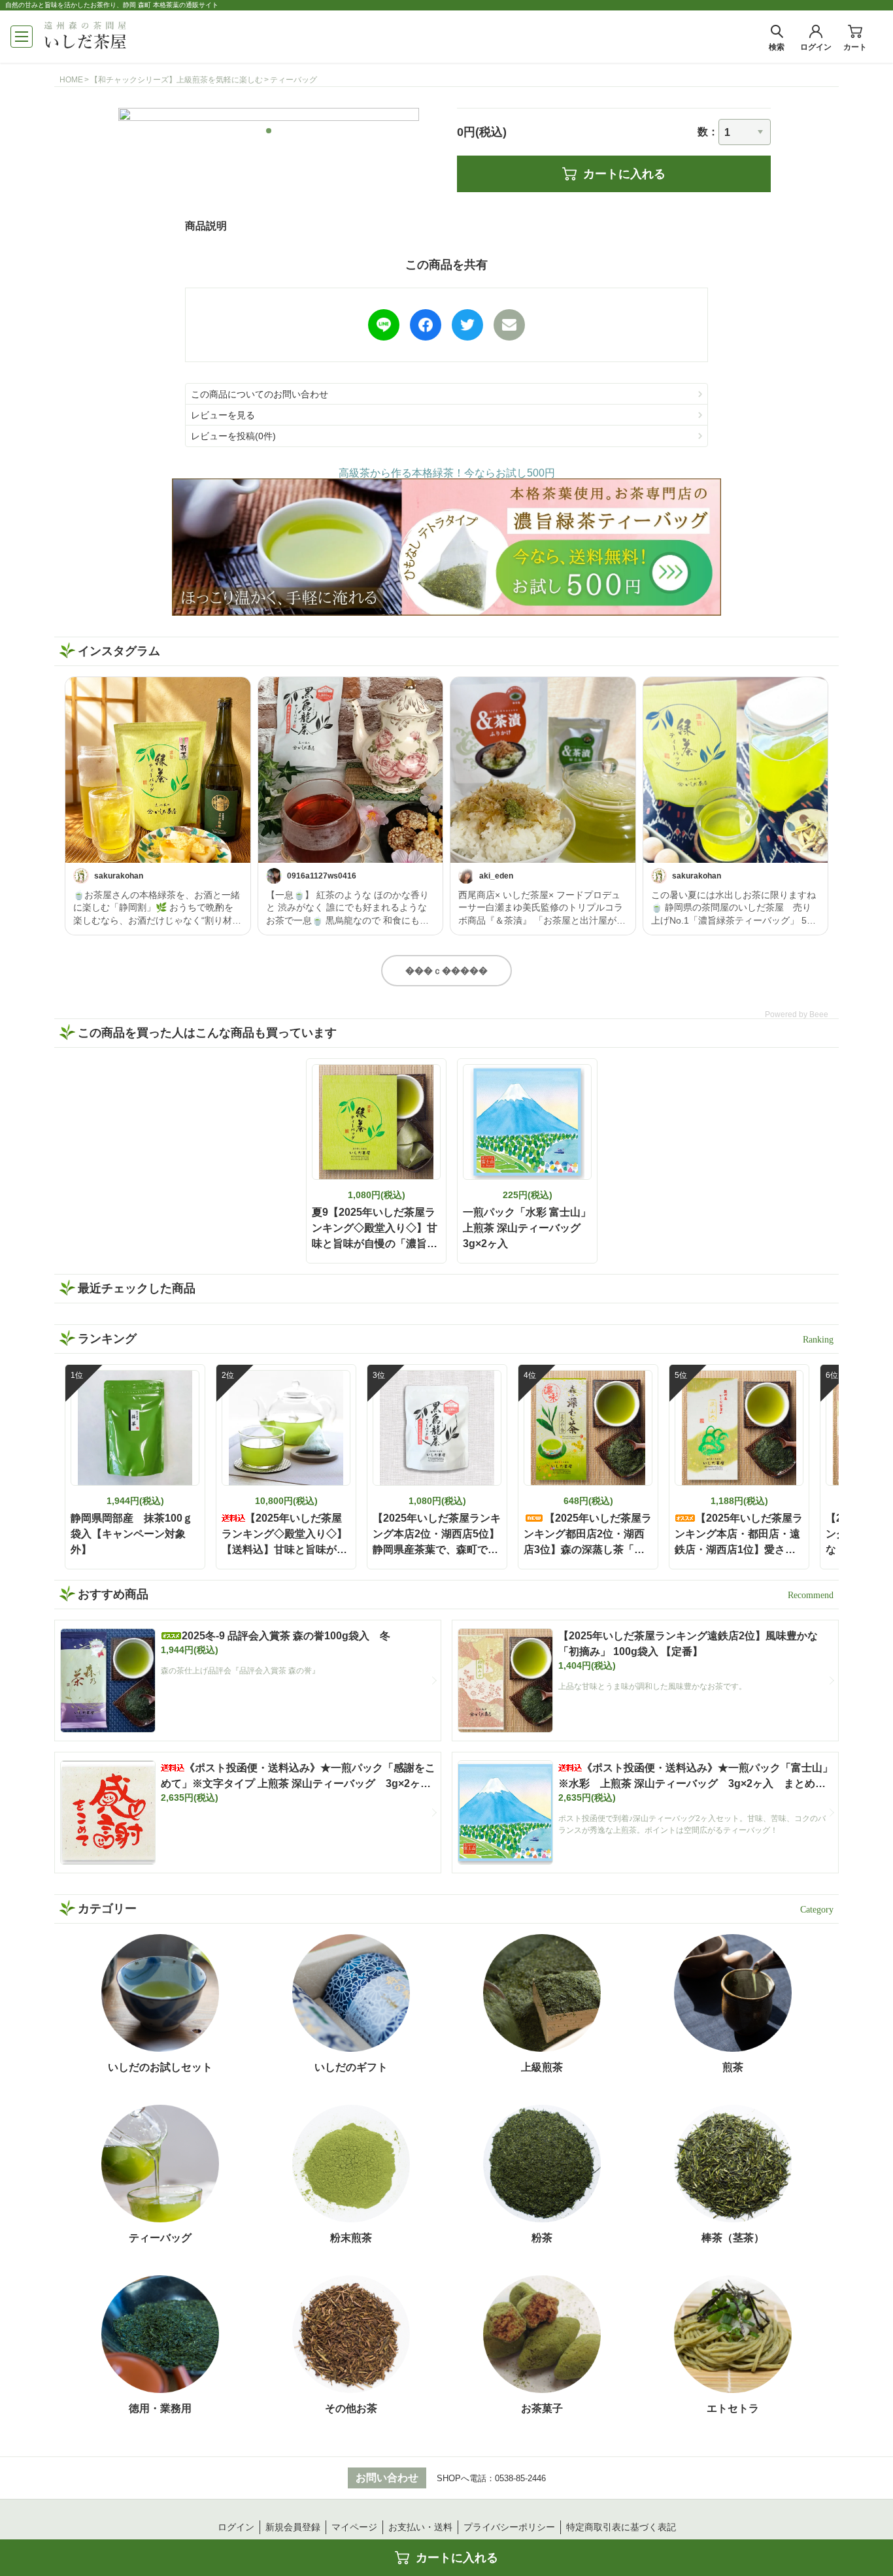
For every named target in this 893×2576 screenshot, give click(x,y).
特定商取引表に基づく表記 (621, 2527)
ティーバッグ (294, 80)
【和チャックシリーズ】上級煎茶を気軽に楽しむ (177, 80)
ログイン (236, 2527)
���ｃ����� (446, 971)
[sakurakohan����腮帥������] (158, 770)
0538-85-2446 (520, 2478)
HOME (71, 80)
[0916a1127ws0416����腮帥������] (351, 770)
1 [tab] (269, 131)
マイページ (354, 2527)
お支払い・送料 (420, 2527)
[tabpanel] (269, 114)
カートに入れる (624, 174)
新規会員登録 (293, 2527)
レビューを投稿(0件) (233, 436)
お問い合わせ (387, 2478)
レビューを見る (223, 415)
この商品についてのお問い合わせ (260, 394)
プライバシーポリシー (509, 2527)
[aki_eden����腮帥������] (543, 770)
